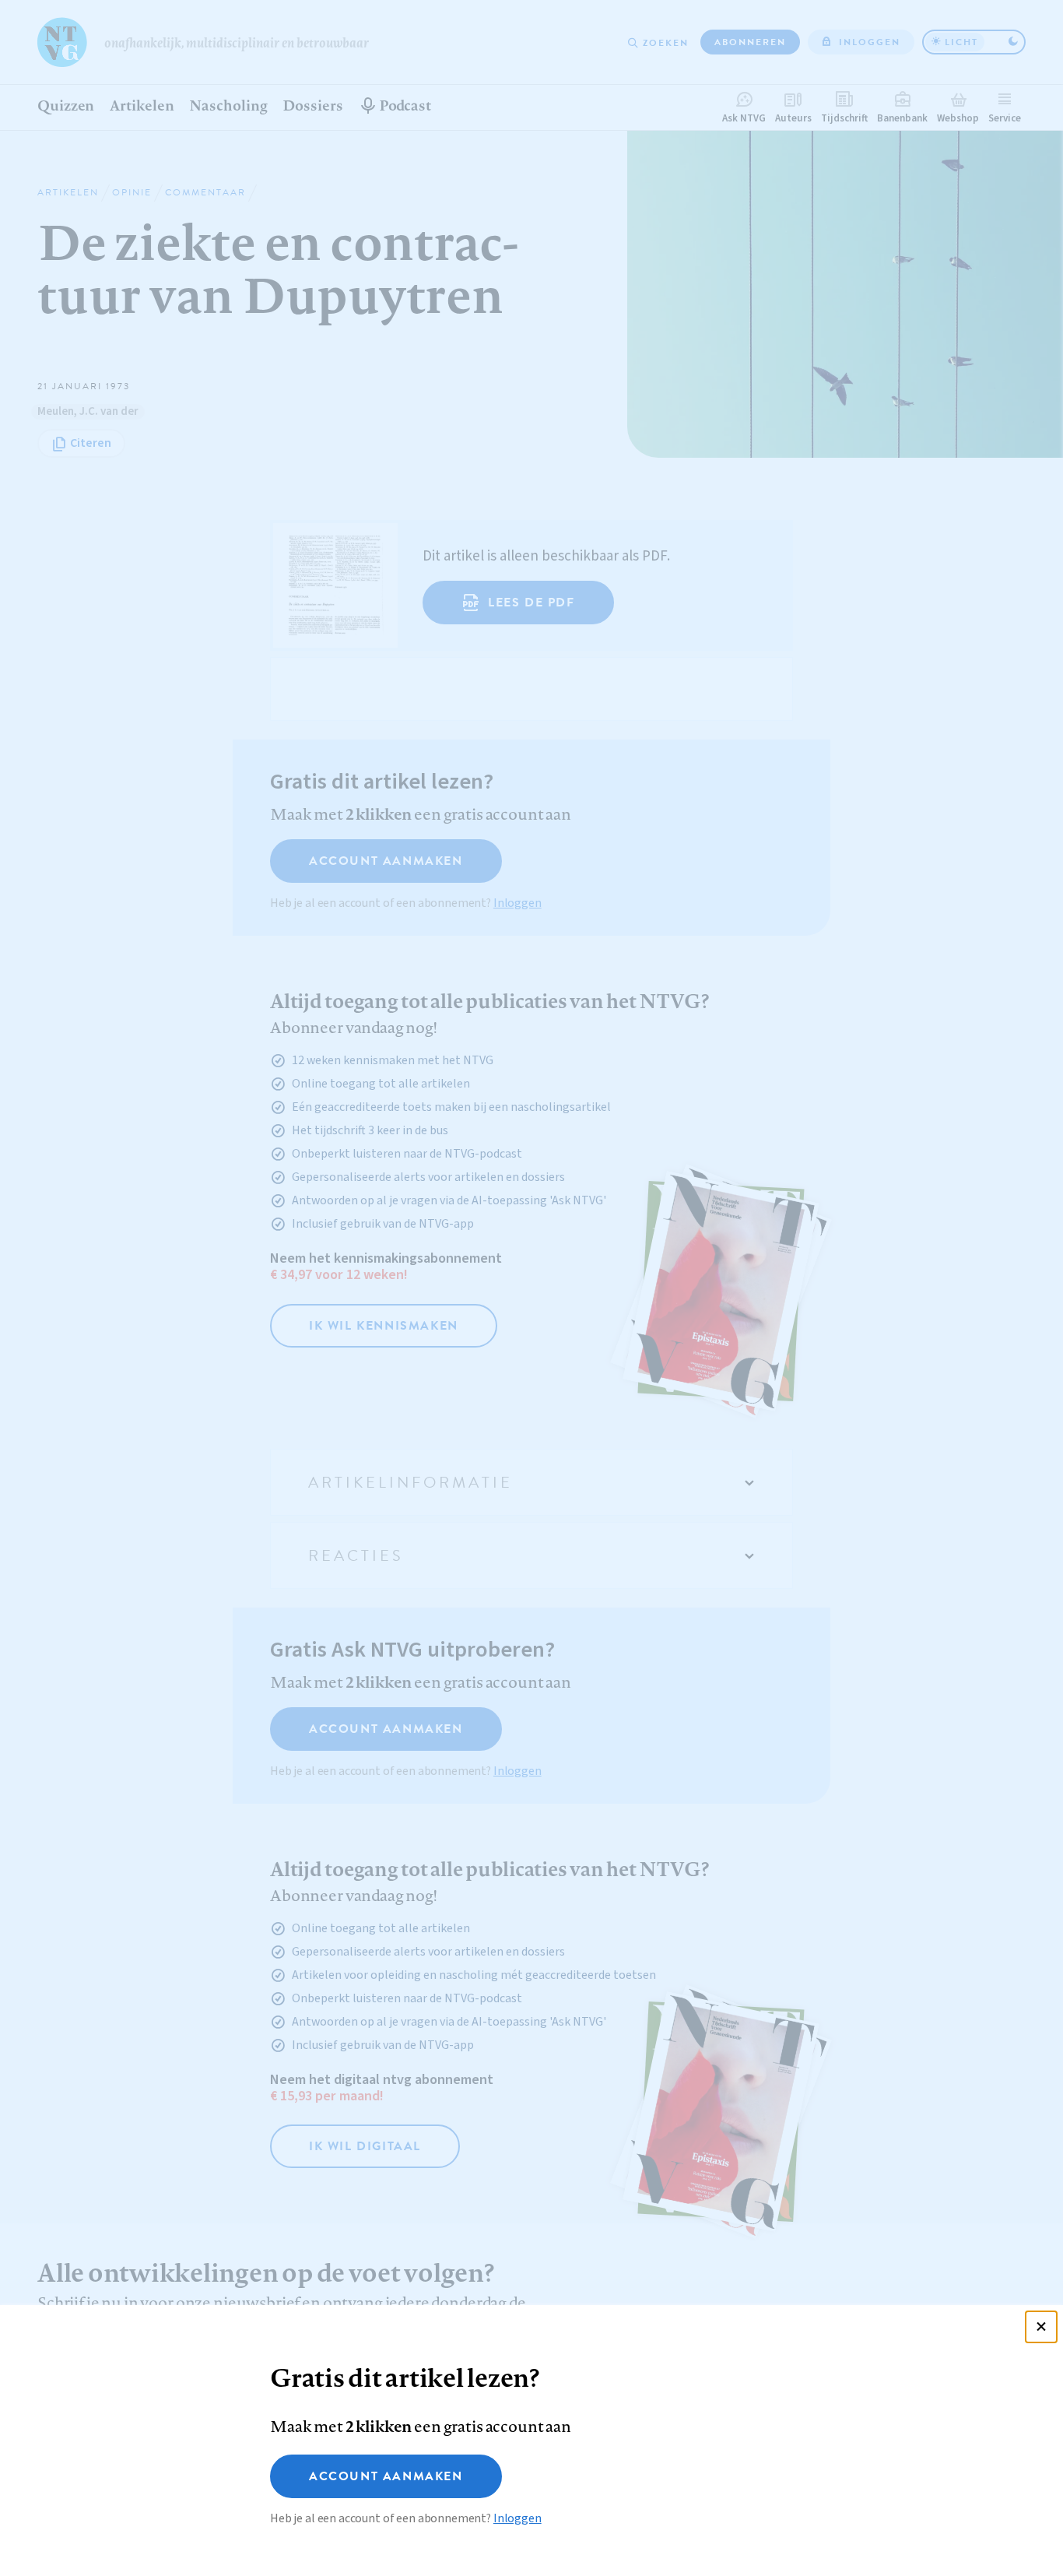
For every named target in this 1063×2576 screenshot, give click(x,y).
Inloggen (517, 2518)
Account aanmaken (386, 2476)
